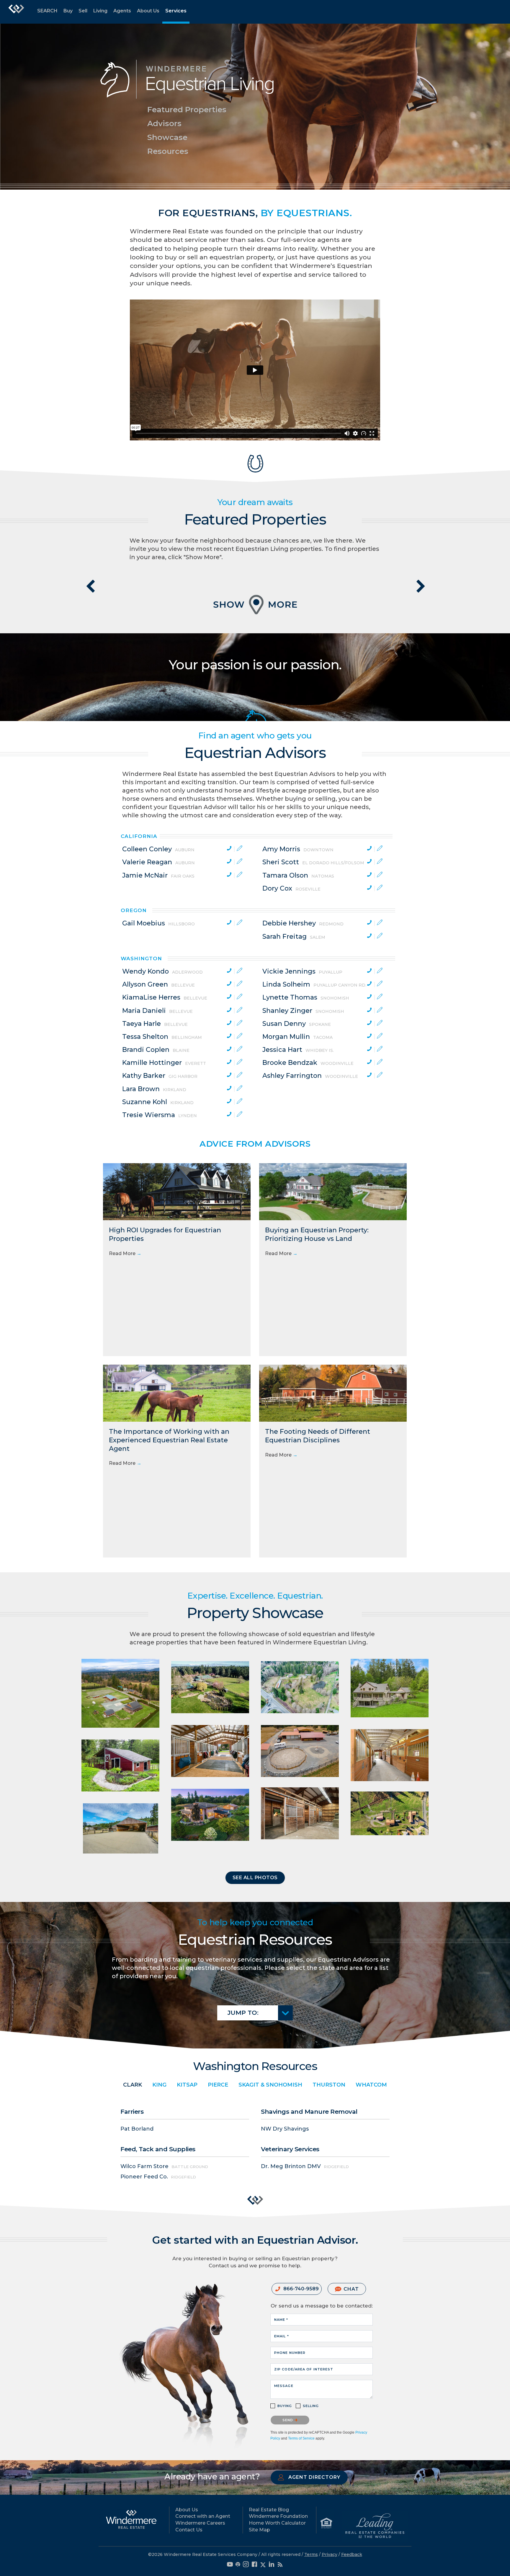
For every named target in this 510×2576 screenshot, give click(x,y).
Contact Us (189, 2530)
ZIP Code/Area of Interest (304, 2369)
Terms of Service (301, 2438)
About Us (148, 11)
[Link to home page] (16, 12)
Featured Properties (187, 110)
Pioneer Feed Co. (144, 2177)
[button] (255, 1878)
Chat (351, 2289)
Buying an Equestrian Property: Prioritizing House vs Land (317, 1234)
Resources (168, 151)
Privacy (330, 2554)
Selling (311, 2406)
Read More (125, 1253)
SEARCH (47, 11)
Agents (122, 11)
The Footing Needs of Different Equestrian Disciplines (318, 1436)
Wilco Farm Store (144, 2166)
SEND (288, 2420)
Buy (68, 11)
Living (100, 11)
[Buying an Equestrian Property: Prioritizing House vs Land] (333, 1191)
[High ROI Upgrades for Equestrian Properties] (177, 1191)
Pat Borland (137, 2129)
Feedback (352, 2554)
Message (284, 2386)
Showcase (167, 137)
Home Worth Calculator (277, 2523)
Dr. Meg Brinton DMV (291, 2166)
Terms (311, 2554)
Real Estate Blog (269, 2510)
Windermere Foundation (278, 2516)
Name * (281, 2320)
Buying (285, 2406)
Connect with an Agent (203, 2516)
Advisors (164, 123)
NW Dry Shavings (285, 2129)
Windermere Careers (200, 2523)
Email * (282, 2336)
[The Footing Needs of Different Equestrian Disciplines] (333, 1393)
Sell (83, 11)
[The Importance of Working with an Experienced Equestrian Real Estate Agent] (177, 1393)
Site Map (259, 2530)
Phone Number (290, 2353)
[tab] (183, 849)
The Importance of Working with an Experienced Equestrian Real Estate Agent (169, 1440)
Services (176, 11)
